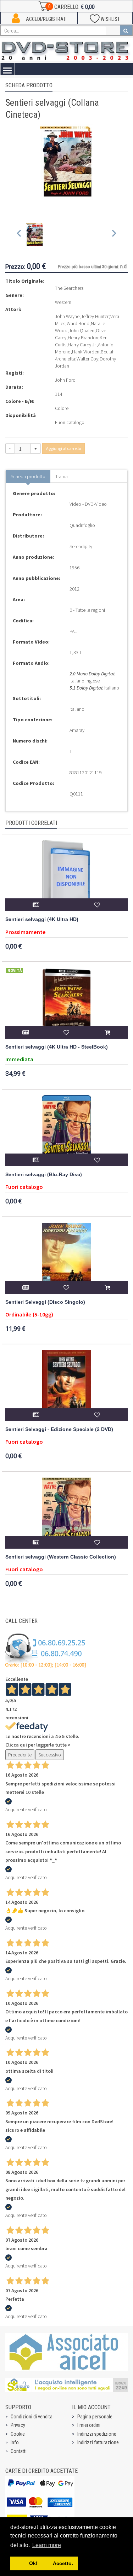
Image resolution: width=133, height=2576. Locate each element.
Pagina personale (95, 2417)
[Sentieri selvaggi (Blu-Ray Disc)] (66, 1131)
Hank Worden (86, 352)
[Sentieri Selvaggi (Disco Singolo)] (66, 1258)
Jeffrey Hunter (95, 316)
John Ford (65, 380)
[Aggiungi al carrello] (107, 1032)
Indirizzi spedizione (97, 2434)
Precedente (20, 1755)
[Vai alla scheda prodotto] (36, 905)
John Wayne (67, 316)
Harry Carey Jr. (82, 345)
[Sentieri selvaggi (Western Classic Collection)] (66, 1513)
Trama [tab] (62, 476)
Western (63, 302)
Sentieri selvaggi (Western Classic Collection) (61, 1557)
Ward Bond (78, 323)
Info (15, 2442)
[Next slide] (114, 235)
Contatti (19, 2451)
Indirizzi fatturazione (98, 2442)
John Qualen (82, 330)
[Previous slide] (19, 235)
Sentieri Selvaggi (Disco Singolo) (45, 1302)
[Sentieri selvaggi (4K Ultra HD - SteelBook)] (66, 1003)
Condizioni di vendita (32, 2417)
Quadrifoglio (82, 525)
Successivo (50, 1755)
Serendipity (81, 546)
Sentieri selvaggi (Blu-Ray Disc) (44, 1175)
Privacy (18, 2425)
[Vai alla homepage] (66, 50)
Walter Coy (87, 359)
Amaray (77, 730)
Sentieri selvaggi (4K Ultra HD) (42, 919)
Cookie (18, 2434)
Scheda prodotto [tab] (28, 476)
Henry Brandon (83, 338)
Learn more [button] (47, 2545)
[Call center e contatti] (46, 1650)
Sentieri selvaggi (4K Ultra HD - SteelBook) (57, 1047)
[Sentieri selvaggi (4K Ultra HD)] (66, 875)
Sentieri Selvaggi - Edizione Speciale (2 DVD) (59, 1429)
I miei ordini (89, 2425)
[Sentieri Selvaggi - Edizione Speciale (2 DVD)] (66, 1385)
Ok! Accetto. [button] (44, 2563)
